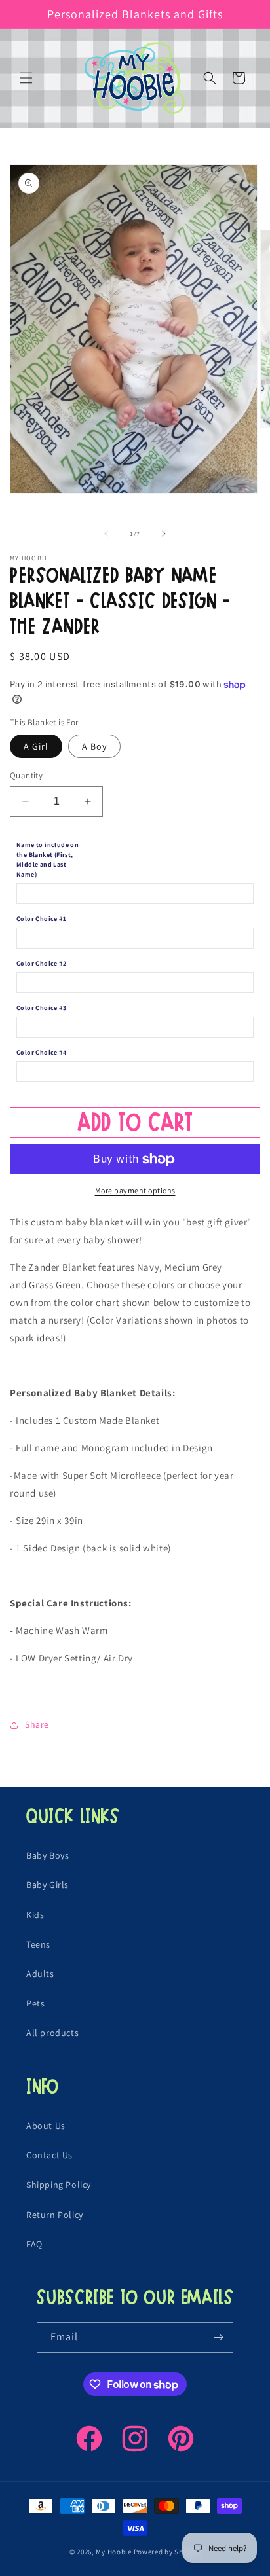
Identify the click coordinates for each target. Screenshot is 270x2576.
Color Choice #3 (41, 1008)
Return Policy (55, 2215)
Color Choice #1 (41, 919)
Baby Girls (48, 1885)
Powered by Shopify (167, 2552)
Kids (35, 1915)
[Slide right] (164, 534)
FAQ (34, 2244)
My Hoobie (113, 2552)
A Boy (94, 746)
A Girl (36, 746)
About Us (46, 2126)
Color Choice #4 (41, 1052)
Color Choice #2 (41, 963)
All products (52, 2033)
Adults (40, 1974)
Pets (35, 2003)
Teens (38, 1944)
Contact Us (49, 2155)
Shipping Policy (59, 2185)
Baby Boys (48, 1855)
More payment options (135, 1190)
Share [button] (37, 1724)
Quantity (26, 775)
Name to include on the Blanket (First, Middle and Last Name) (48, 860)
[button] (26, 78)
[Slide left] (106, 534)
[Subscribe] (218, 2337)
